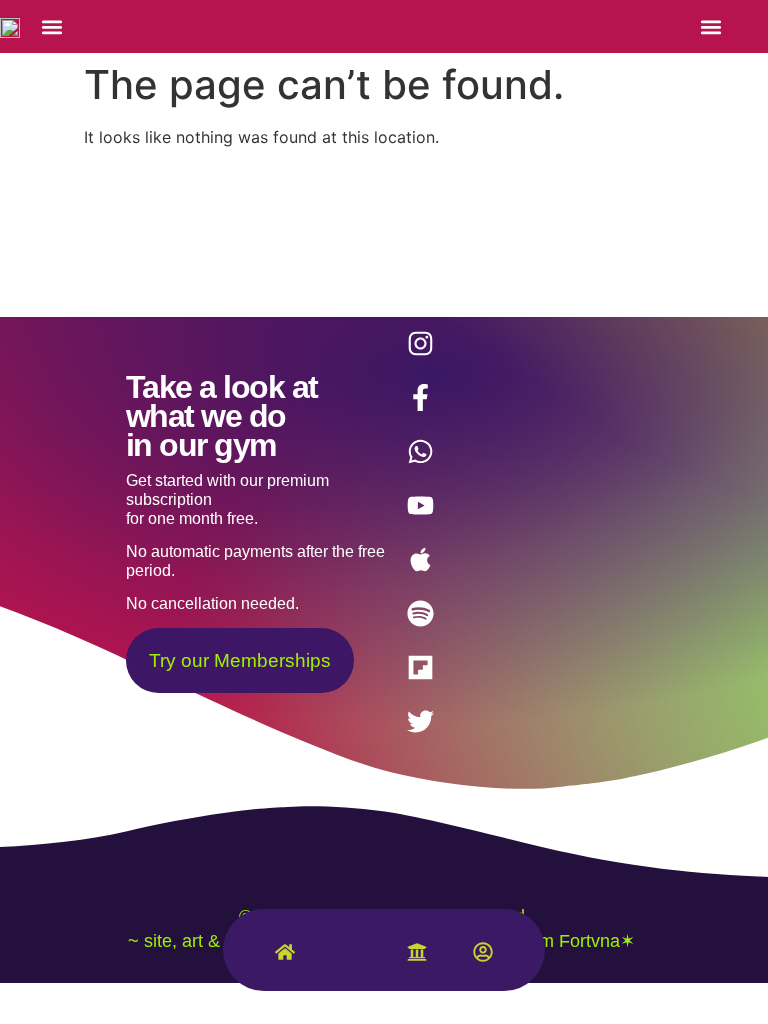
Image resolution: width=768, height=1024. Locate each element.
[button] (51, 26)
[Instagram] (420, 344)
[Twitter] (420, 722)
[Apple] (420, 560)
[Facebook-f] (420, 398)
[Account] (483, 956)
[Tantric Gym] (351, 962)
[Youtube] (420, 506)
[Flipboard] (420, 668)
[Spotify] (420, 614)
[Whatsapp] (420, 452)
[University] (417, 956)
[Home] (285, 956)
